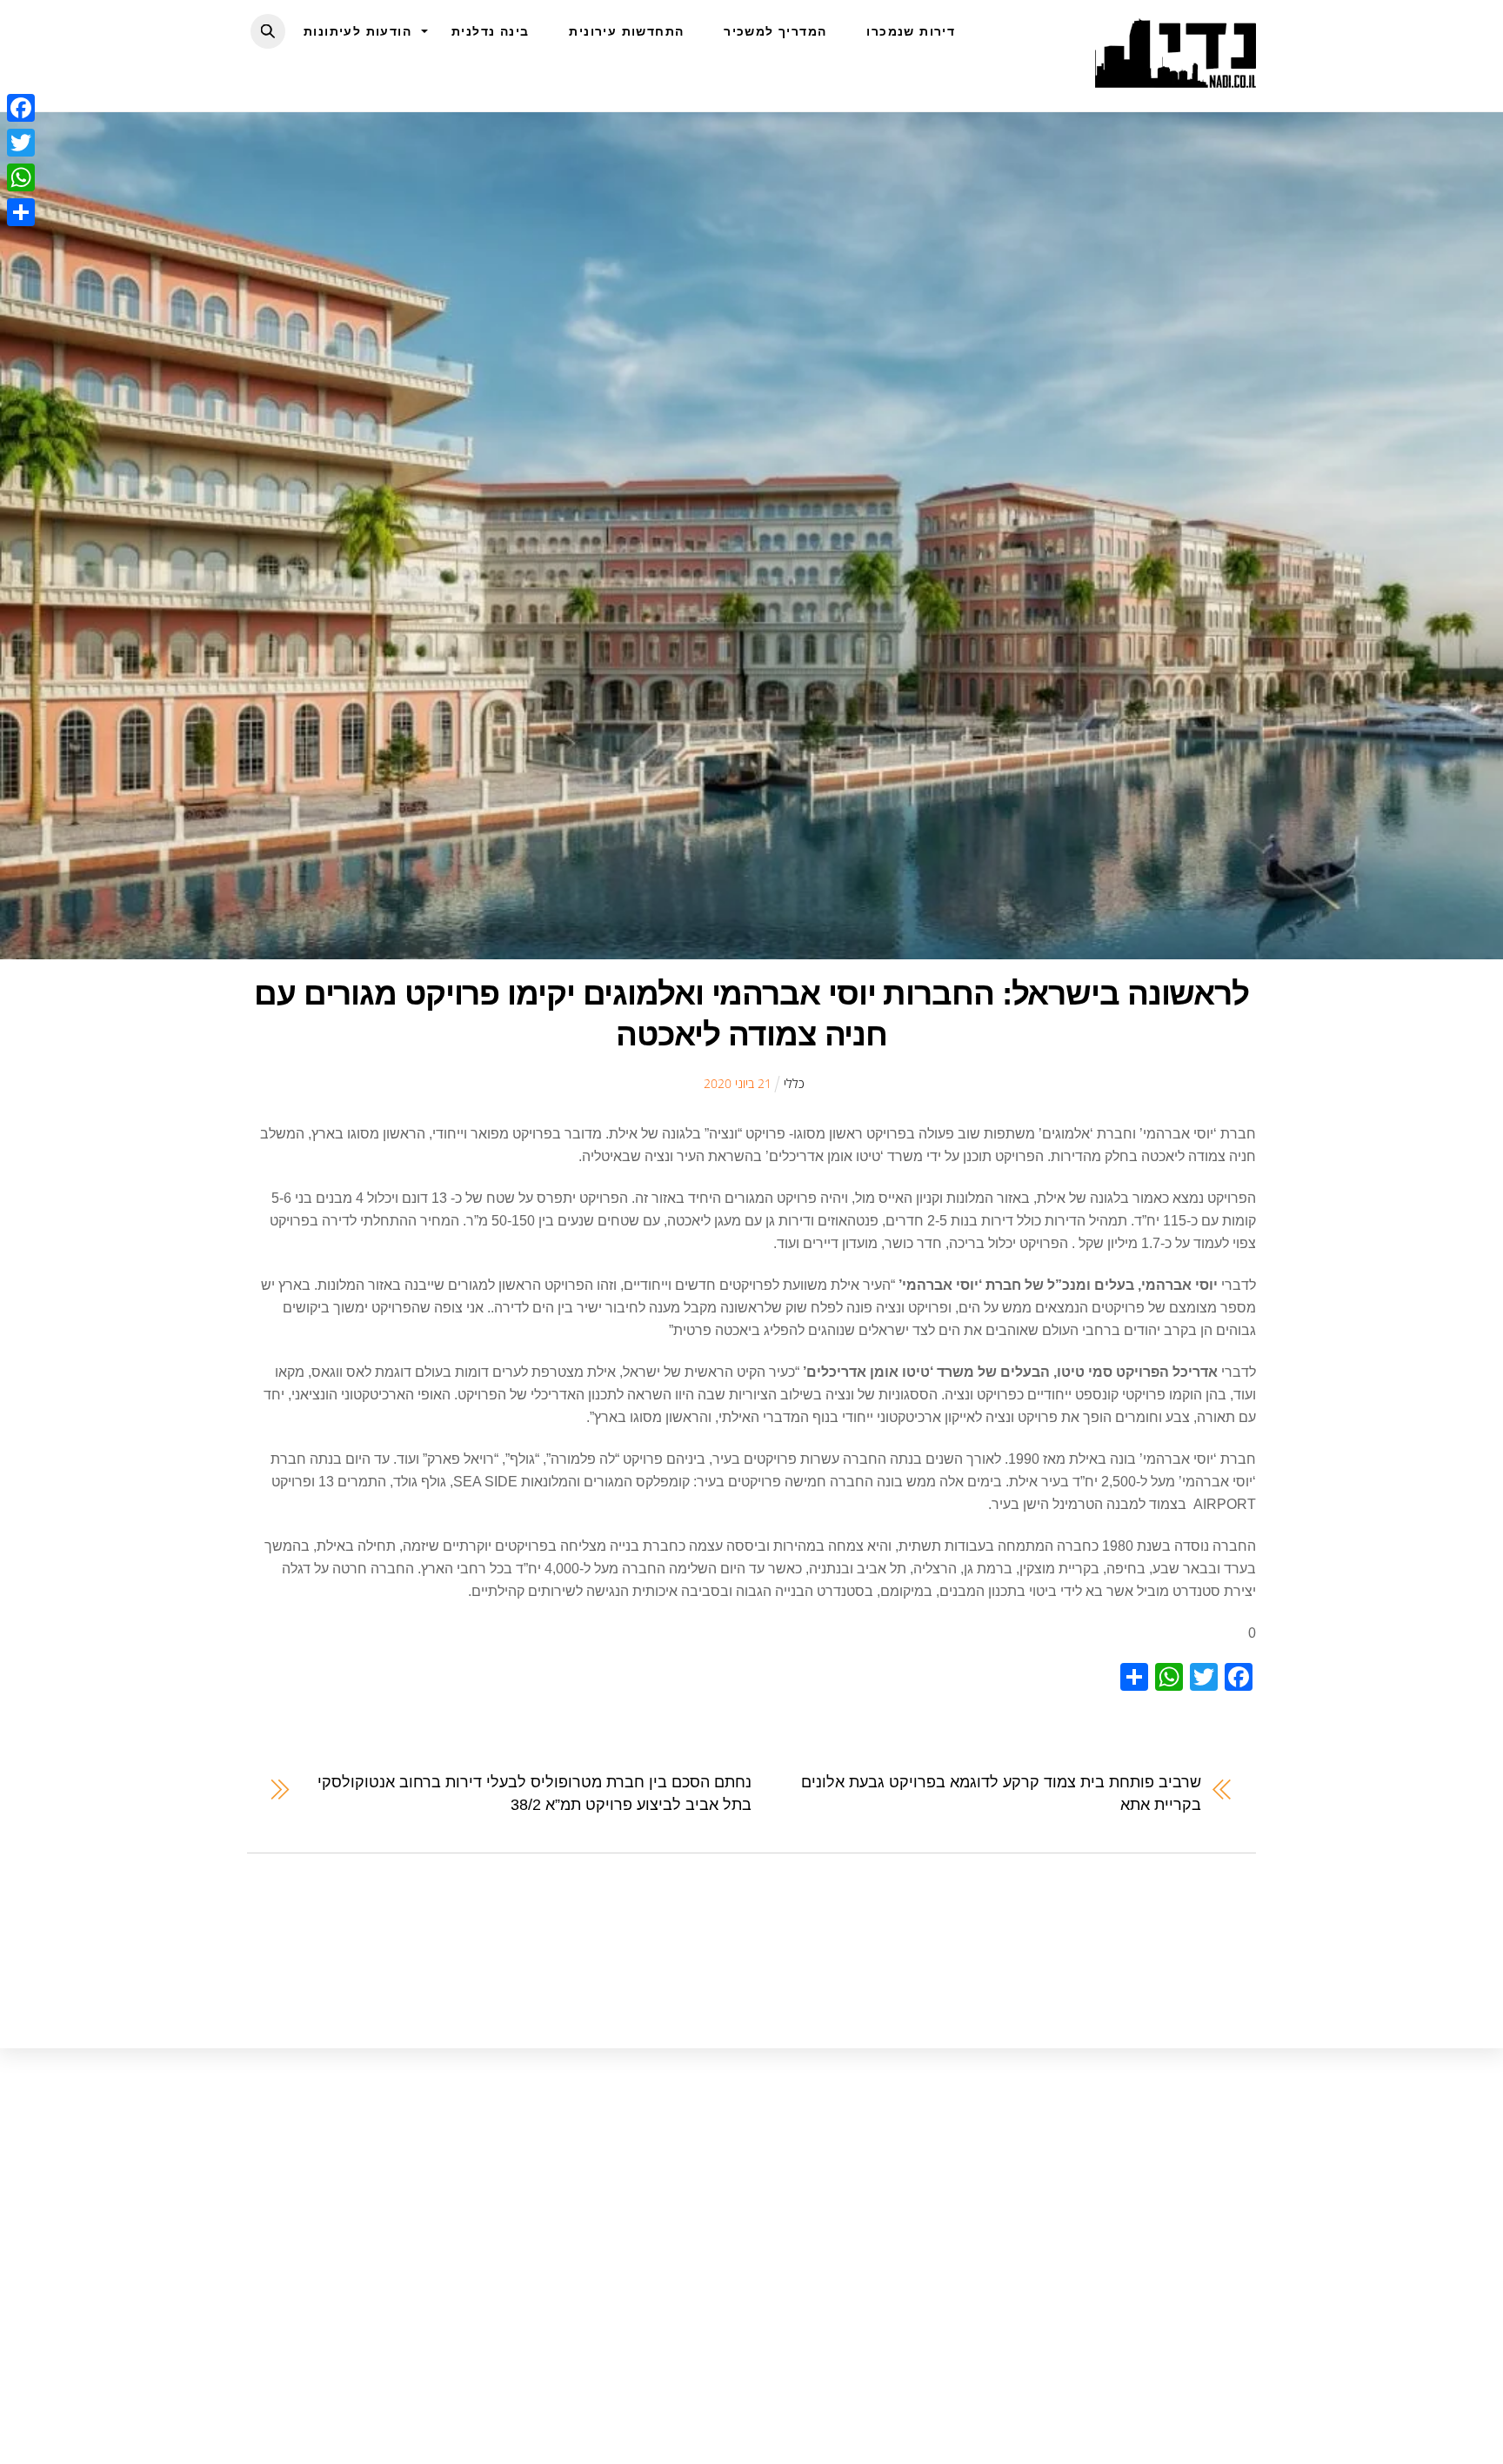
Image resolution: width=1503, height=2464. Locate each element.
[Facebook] (21, 108)
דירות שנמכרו (911, 31)
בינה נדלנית (490, 31)
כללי (794, 1083)
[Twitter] (21, 143)
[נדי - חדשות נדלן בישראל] (1176, 78)
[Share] (21, 212)
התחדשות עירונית (626, 31)
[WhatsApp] (21, 177)
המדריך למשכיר (775, 31)
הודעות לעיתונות (357, 31)
